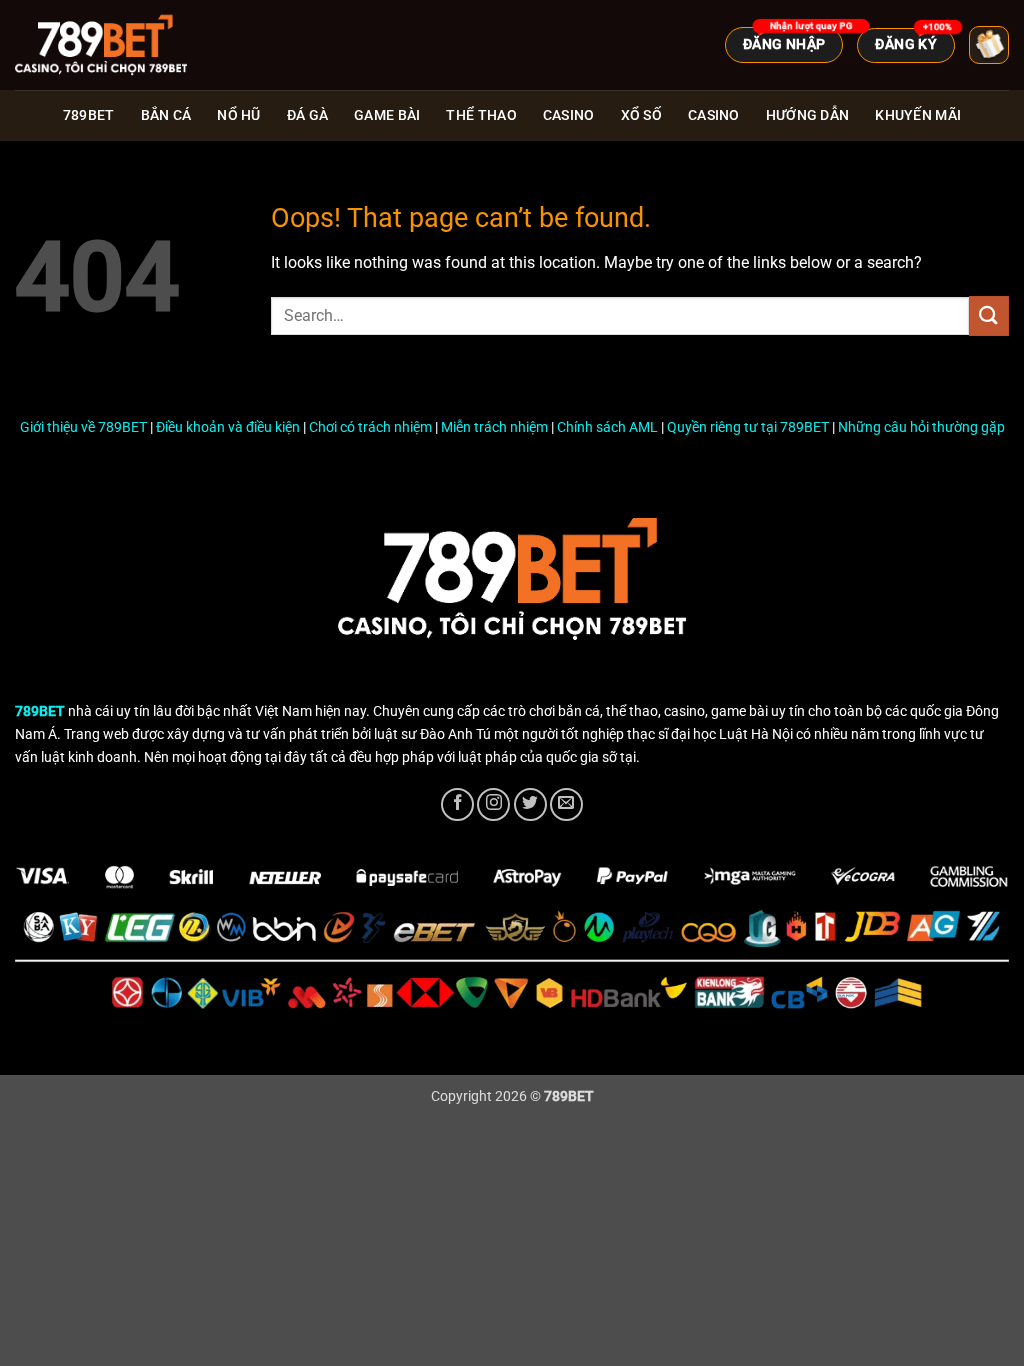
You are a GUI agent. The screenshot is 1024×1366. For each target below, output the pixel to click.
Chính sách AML (607, 427)
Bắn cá (166, 115)
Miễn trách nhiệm (494, 427)
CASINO (714, 115)
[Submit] (989, 315)
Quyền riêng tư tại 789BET (748, 427)
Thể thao (481, 115)
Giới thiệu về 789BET (83, 427)
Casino (569, 115)
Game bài (387, 115)
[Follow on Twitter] (530, 804)
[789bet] (115, 45)
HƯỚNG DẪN (808, 115)
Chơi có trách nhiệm (370, 427)
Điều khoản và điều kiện (228, 427)
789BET (89, 115)
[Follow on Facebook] (457, 804)
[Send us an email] (566, 804)
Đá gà (307, 115)
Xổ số (641, 115)
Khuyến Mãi (918, 115)
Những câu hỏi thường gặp (921, 427)
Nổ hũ (238, 115)
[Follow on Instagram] (493, 804)
